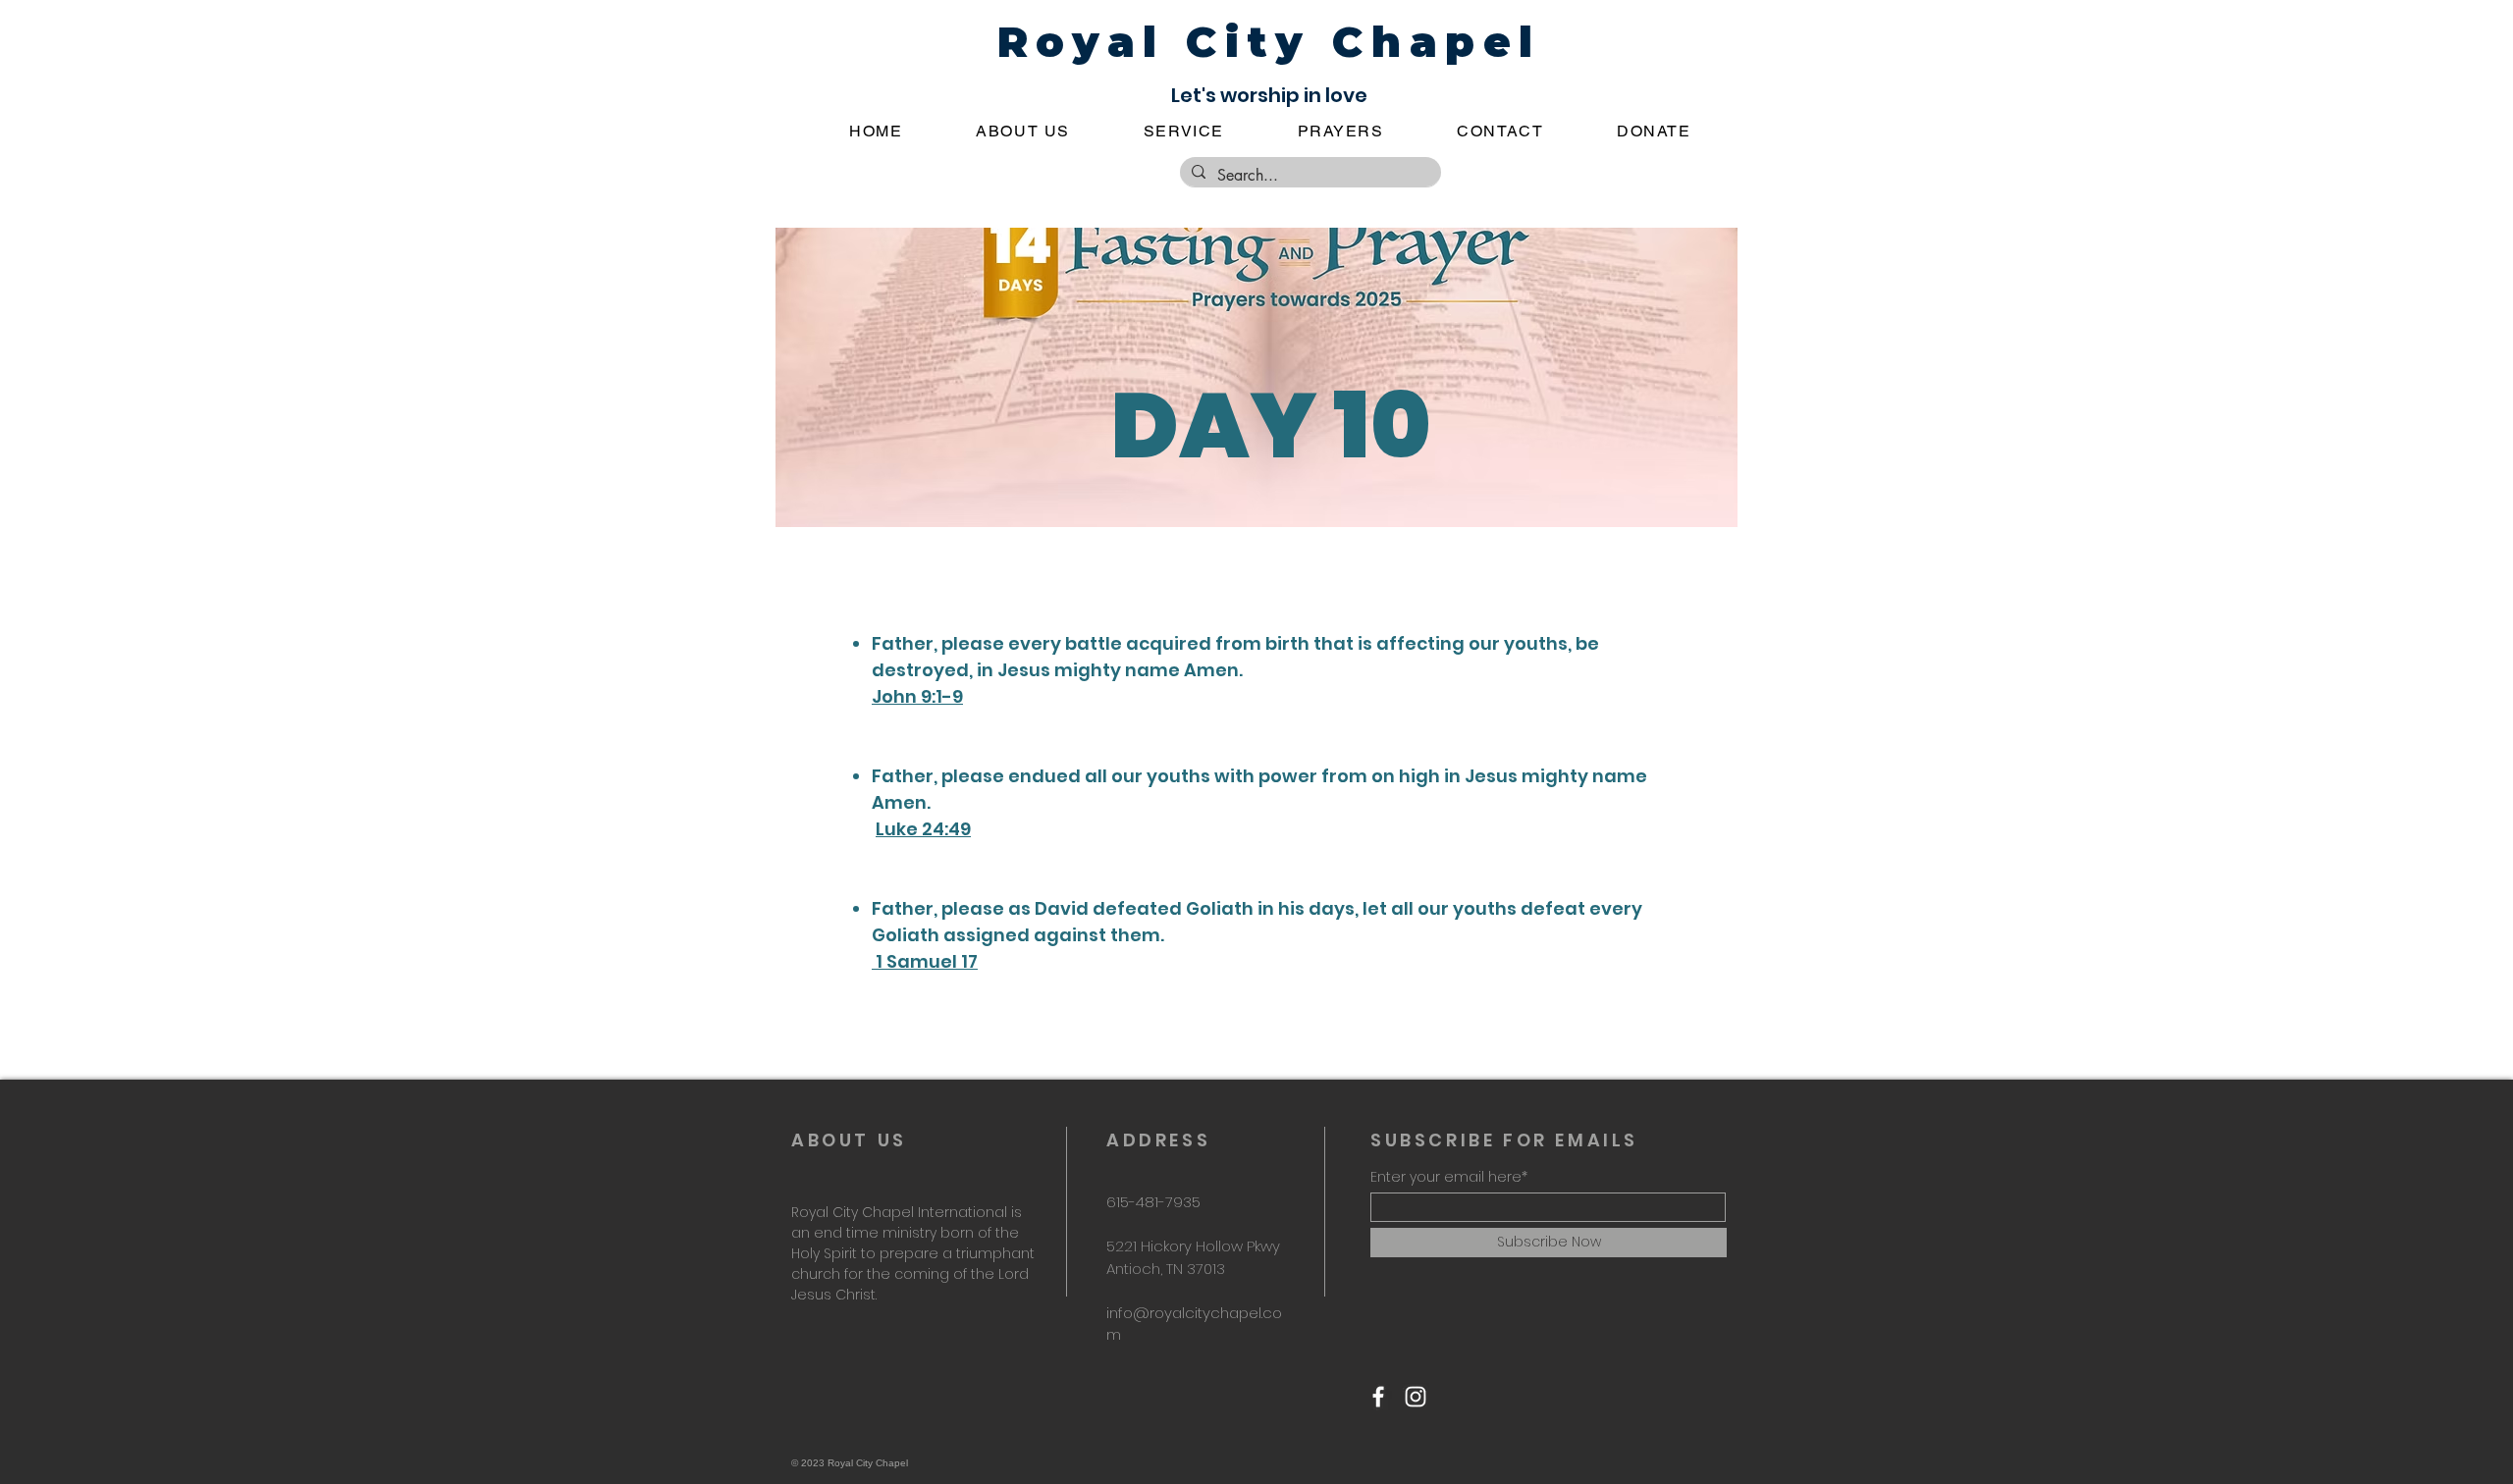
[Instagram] (1416, 1397)
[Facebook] (1378, 1397)
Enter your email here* (1449, 1177)
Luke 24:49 (923, 829)
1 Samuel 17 (925, 961)
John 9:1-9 (917, 696)
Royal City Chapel (1269, 42)
